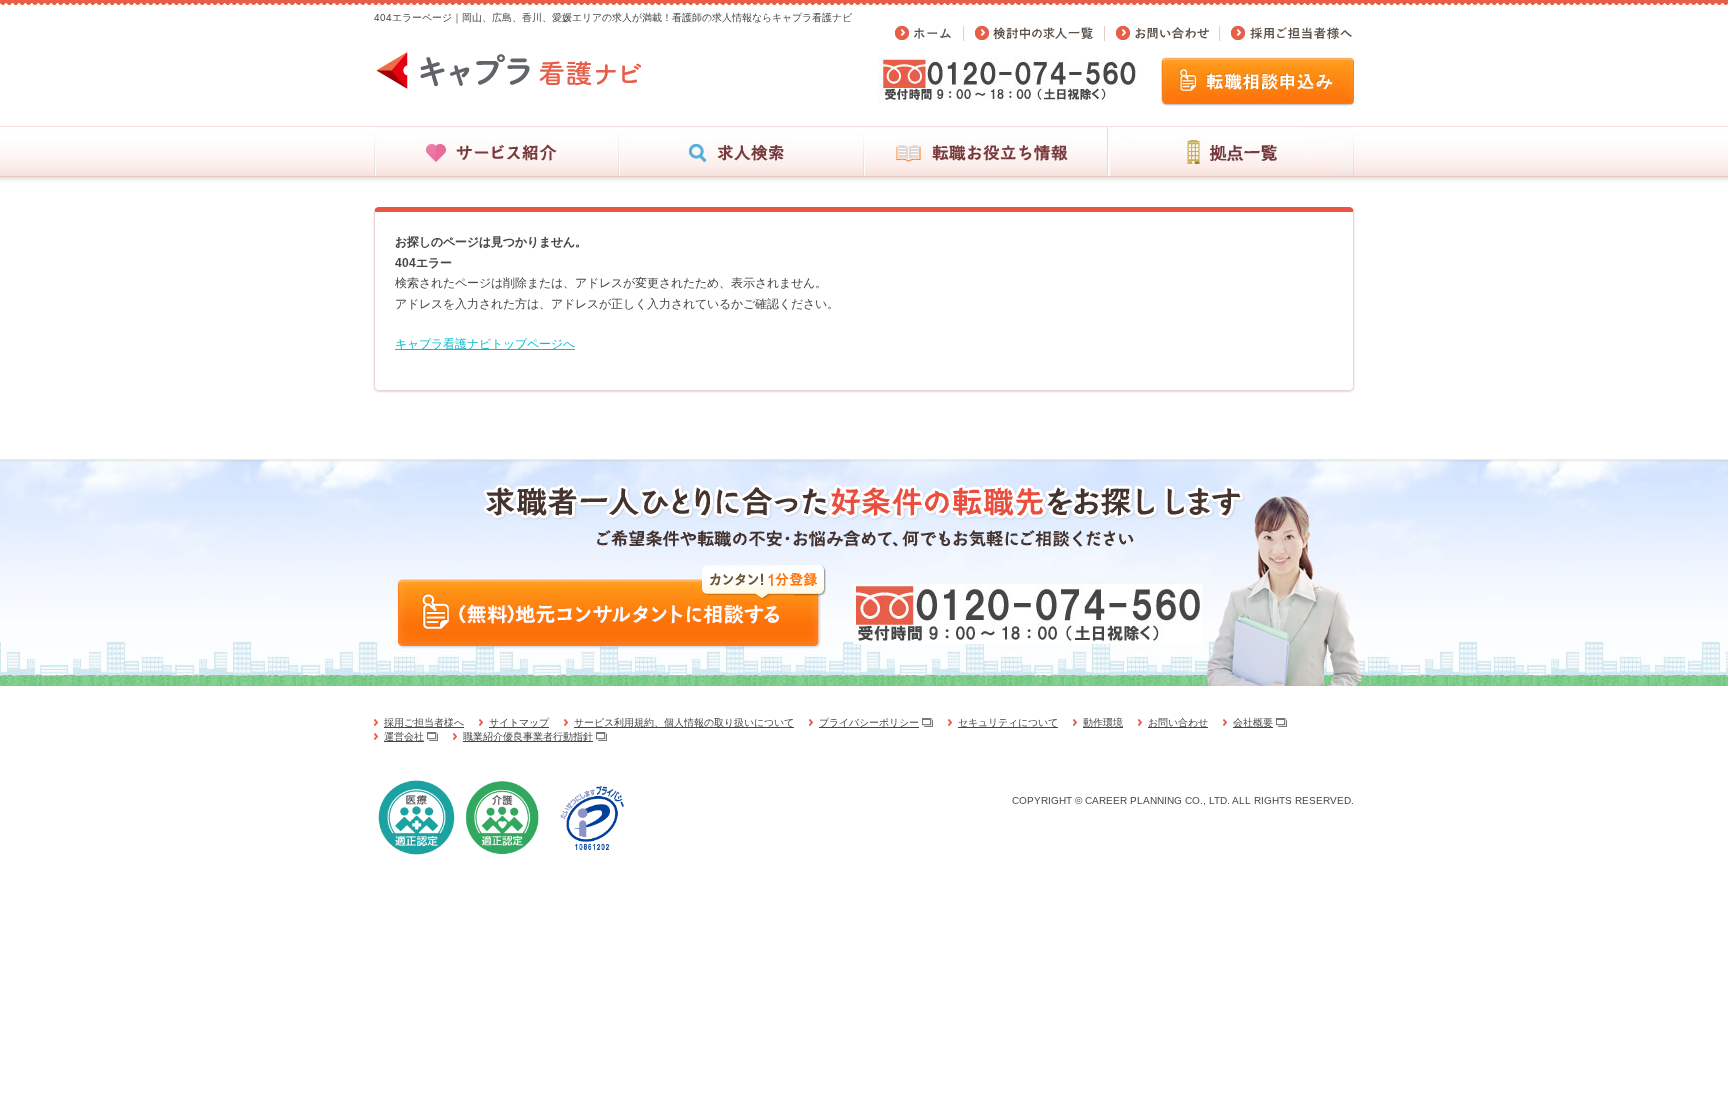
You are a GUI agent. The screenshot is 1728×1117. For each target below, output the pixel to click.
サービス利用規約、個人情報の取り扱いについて (684, 722)
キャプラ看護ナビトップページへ (485, 344)
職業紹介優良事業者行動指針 (528, 736)
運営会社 (404, 736)
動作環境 (1103, 722)
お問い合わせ (1178, 722)
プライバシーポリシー (869, 722)
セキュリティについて (1008, 722)
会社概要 (1253, 722)
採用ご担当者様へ (424, 722)
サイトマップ (519, 722)
